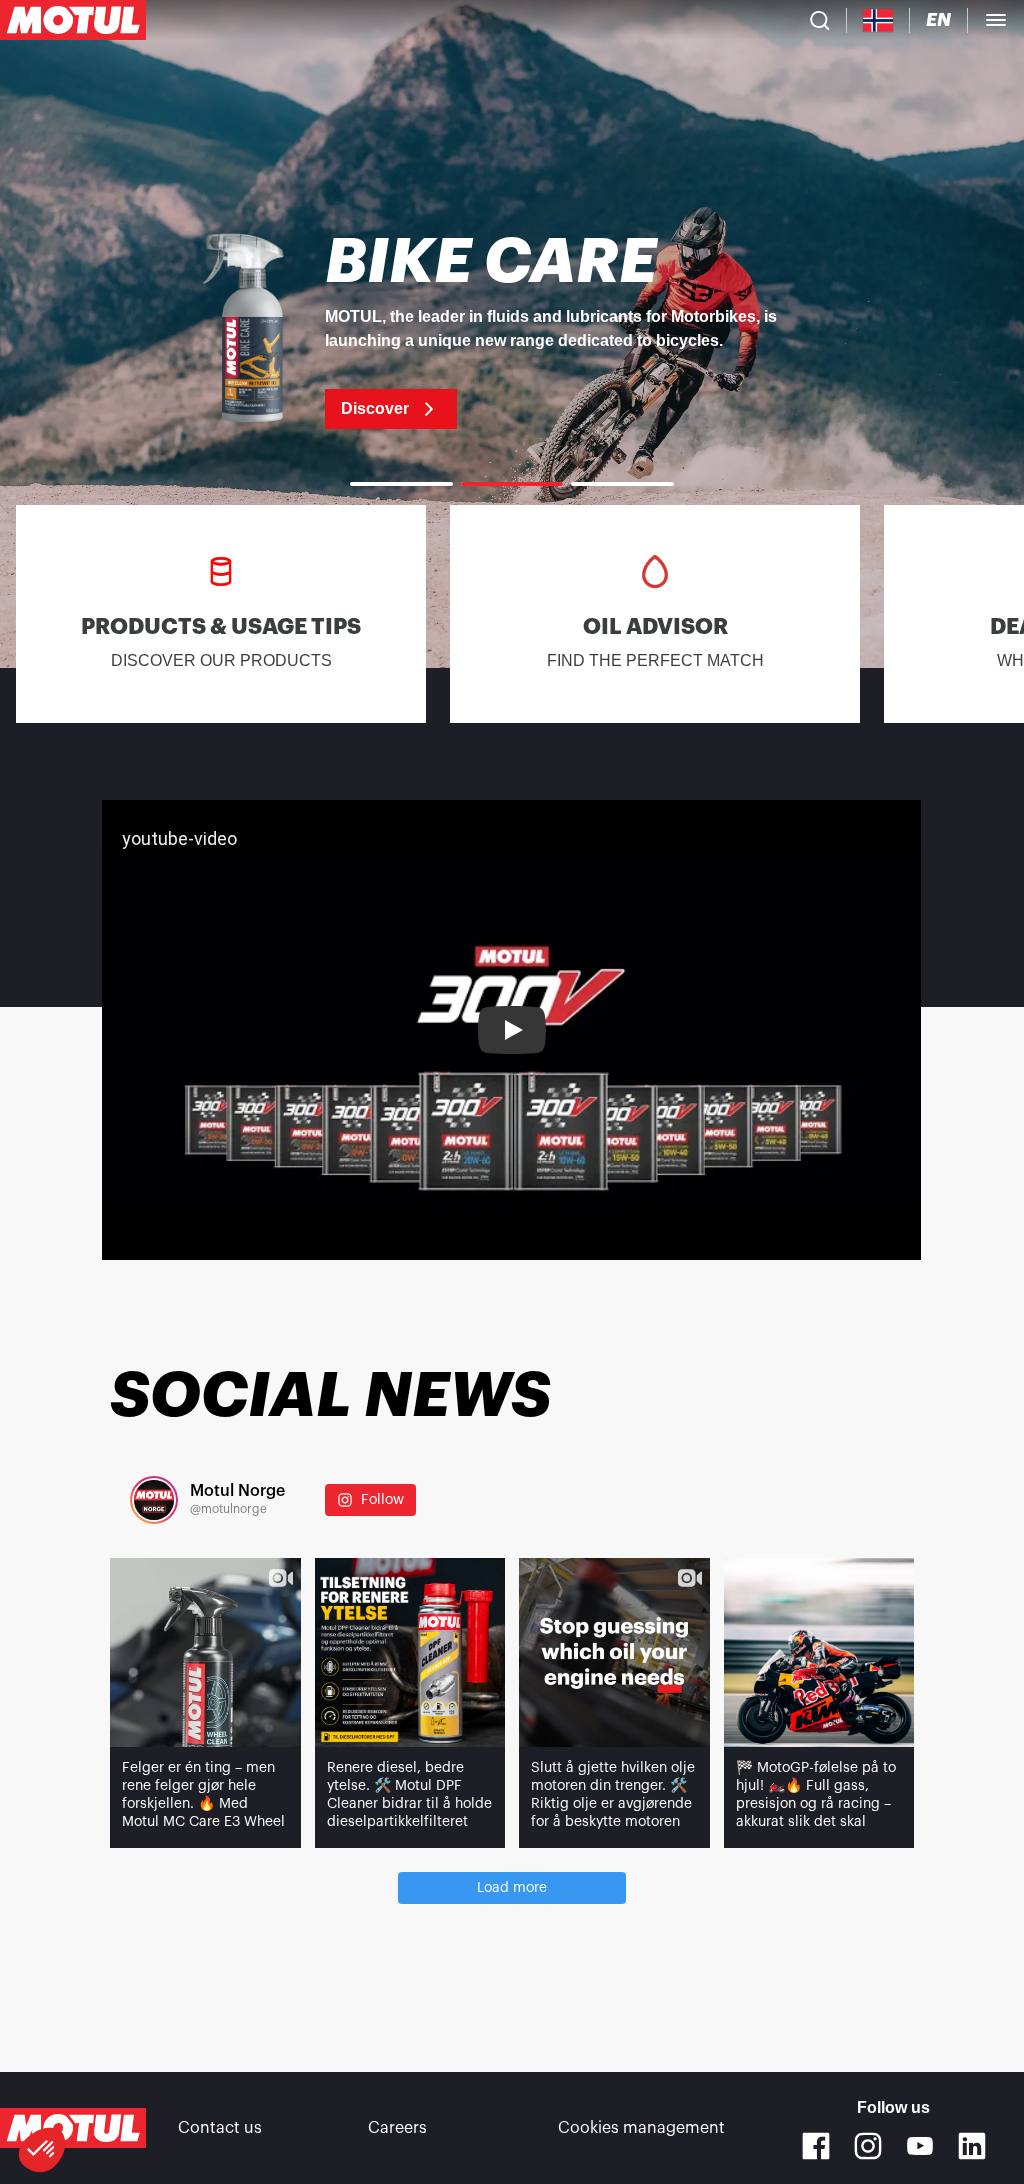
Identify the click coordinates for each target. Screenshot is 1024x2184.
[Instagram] (868, 2146)
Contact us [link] (220, 2128)
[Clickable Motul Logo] (73, 20)
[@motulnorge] (154, 1500)
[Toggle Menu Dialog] (996, 20)
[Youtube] (920, 2146)
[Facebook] (816, 2146)
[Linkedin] (972, 2146)
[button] (42, 2150)
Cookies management (641, 2128)
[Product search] (820, 20)
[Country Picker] (878, 20)
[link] (512, 330)
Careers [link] (397, 2128)
